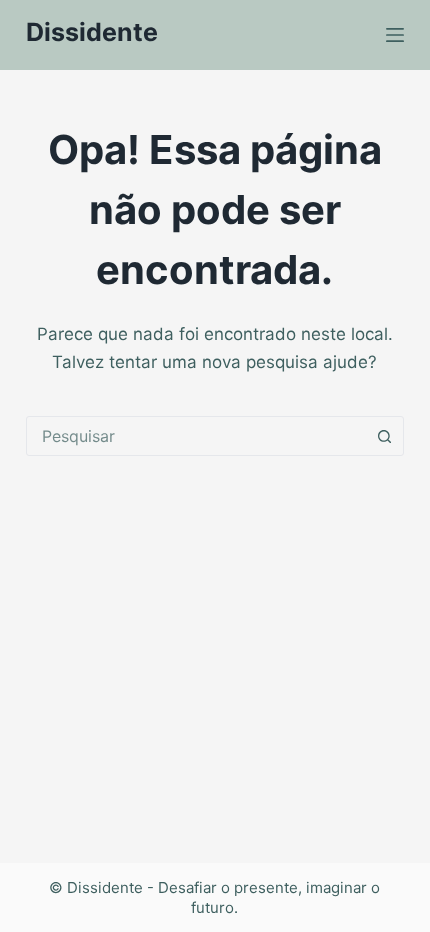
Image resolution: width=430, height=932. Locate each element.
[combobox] (196, 436)
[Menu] (395, 35)
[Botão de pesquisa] (384, 436)
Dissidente (92, 32)
